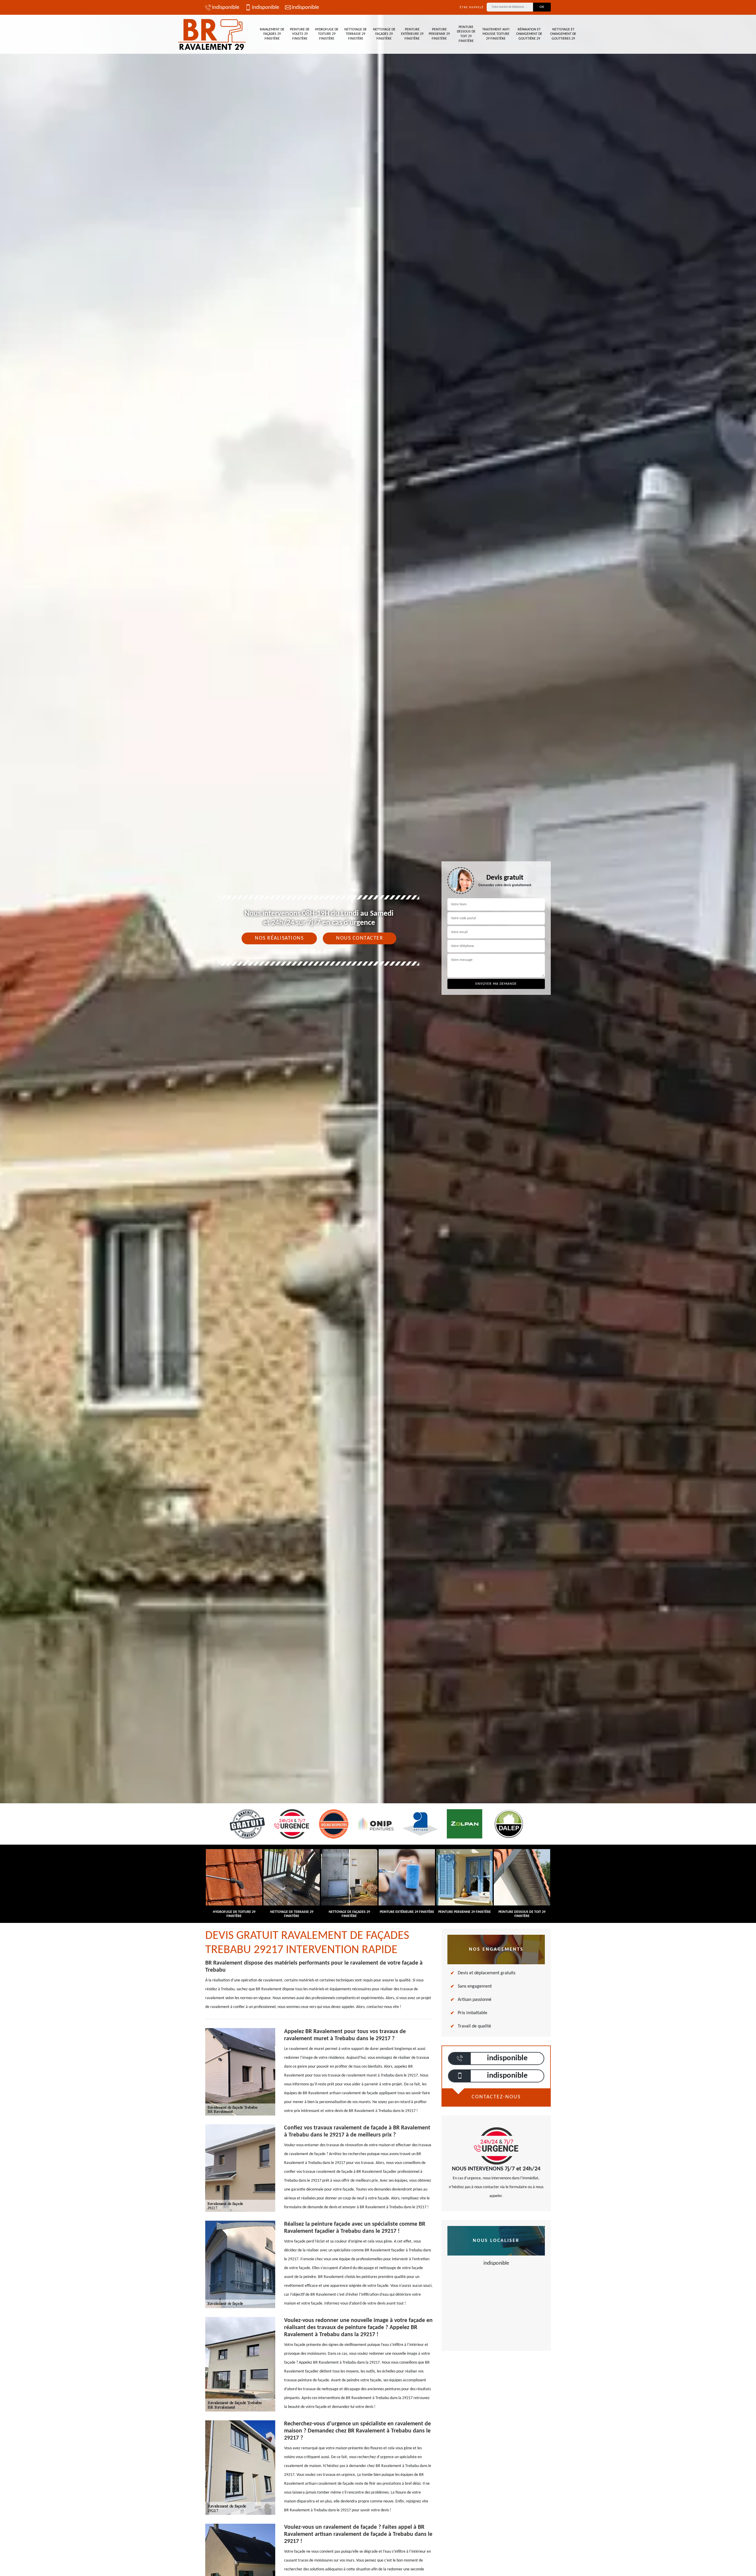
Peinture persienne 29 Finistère (439, 34)
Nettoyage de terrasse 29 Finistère (356, 34)
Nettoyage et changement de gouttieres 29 (563, 34)
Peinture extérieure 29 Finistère (412, 34)
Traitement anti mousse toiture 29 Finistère (496, 34)
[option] (378, 1030)
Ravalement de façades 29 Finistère (272, 34)
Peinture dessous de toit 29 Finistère (466, 34)
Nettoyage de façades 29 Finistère (384, 34)
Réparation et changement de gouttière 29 (529, 34)
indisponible (226, 8)
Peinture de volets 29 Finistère (300, 34)
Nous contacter (360, 938)
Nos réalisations (279, 938)
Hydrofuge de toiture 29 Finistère (327, 34)
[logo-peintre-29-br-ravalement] (213, 34)
